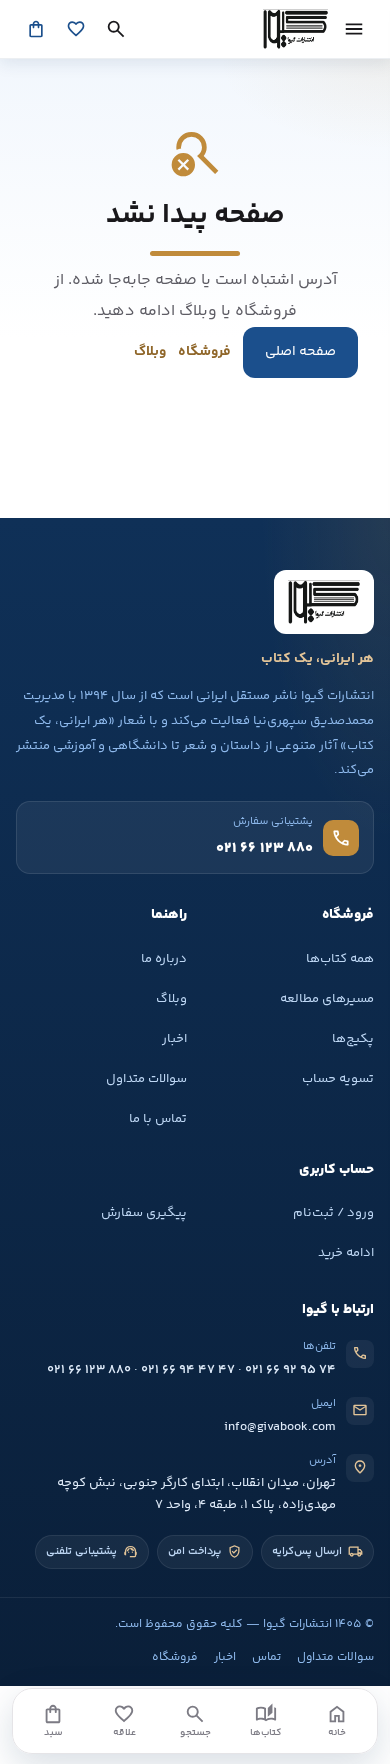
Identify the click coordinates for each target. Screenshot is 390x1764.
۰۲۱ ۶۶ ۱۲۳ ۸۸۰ (89, 1370)
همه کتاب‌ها (340, 959)
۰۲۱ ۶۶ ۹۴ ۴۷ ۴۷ (188, 1370)
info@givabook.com (280, 1427)
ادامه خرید (346, 1253)
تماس (266, 1657)
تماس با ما (158, 1119)
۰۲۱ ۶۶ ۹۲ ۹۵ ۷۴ (290, 1370)
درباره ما (164, 959)
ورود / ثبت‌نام (333, 1213)
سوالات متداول (146, 1079)
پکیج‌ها (353, 1039)
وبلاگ (150, 352)
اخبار (174, 1039)
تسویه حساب (338, 1079)
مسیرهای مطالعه (327, 999)
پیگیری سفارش (144, 1213)
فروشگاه (204, 352)
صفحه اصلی (300, 352)
